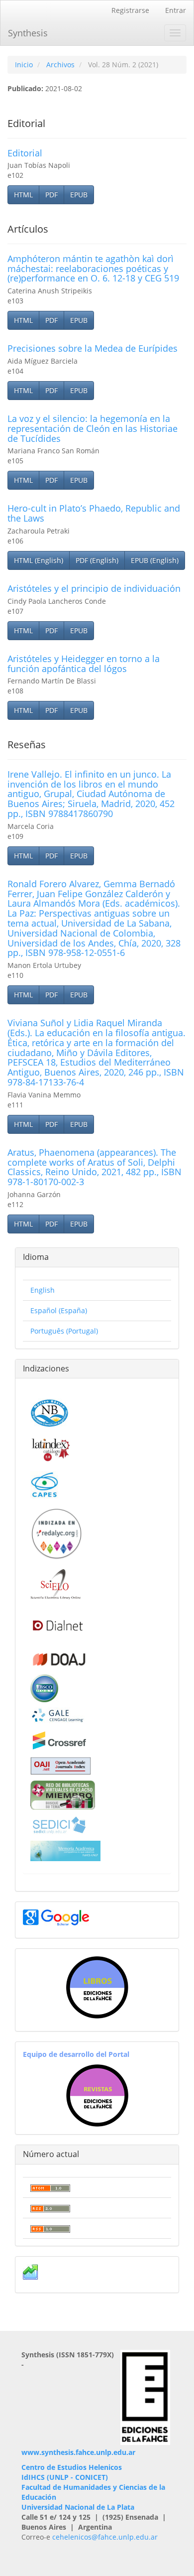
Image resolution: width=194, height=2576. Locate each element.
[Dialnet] (57, 1625)
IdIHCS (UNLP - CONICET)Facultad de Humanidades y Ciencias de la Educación (93, 2487)
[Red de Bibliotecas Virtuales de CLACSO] (63, 1794)
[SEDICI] (59, 1825)
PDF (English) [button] (97, 560)
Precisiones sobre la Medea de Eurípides (93, 348)
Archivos (60, 65)
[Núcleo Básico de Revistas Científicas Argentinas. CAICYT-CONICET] (49, 1412)
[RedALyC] (56, 1533)
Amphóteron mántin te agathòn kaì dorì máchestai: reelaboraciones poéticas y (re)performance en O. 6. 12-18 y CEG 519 (93, 269)
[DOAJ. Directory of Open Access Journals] (59, 1657)
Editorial (25, 153)
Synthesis (28, 33)
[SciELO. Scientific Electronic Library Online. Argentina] (55, 1583)
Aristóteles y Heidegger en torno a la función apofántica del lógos (84, 664)
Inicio (24, 65)
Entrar (176, 10)
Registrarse (130, 10)
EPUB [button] (79, 195)
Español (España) (59, 1310)
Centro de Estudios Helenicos (72, 2467)
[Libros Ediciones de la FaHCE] (97, 1987)
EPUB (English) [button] (155, 560)
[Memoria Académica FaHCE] (65, 1850)
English (43, 1290)
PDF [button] (51, 195)
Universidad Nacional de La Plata (78, 2507)
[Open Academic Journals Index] (61, 1765)
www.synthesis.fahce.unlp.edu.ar (78, 2452)
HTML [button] (23, 195)
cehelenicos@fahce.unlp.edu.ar (105, 2537)
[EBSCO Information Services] (44, 1687)
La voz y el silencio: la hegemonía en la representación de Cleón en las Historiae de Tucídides (93, 428)
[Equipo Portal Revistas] (97, 2095)
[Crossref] (59, 1740)
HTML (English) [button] (39, 560)
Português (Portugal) (64, 1331)
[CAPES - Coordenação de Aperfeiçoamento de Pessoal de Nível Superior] (44, 1484)
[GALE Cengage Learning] (57, 1715)
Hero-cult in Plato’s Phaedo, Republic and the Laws (94, 513)
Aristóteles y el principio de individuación (94, 588)
